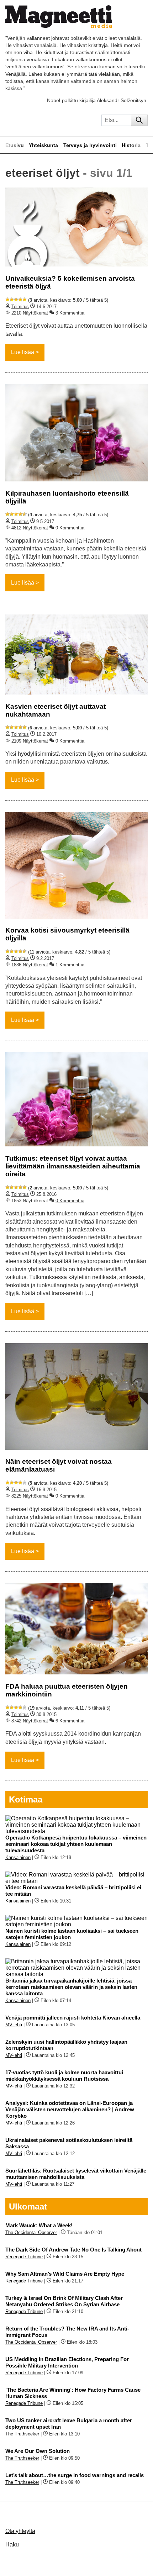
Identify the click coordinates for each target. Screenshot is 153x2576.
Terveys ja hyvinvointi (90, 145)
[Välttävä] (12, 300)
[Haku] (139, 120)
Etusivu (15, 145)
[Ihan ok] (16, 300)
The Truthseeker (22, 2434)
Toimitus (20, 307)
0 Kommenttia (70, 528)
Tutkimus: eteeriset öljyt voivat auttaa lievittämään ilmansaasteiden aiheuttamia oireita (73, 1166)
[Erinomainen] (25, 300)
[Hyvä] (20, 300)
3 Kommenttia (70, 313)
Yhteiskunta (43, 145)
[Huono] (7, 300)
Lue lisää (23, 352)
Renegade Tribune (24, 2257)
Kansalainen (18, 1857)
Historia (131, 145)
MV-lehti (14, 2025)
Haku (12, 2545)
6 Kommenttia (70, 1721)
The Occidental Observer (31, 2232)
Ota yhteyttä (20, 2531)
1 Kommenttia (70, 965)
